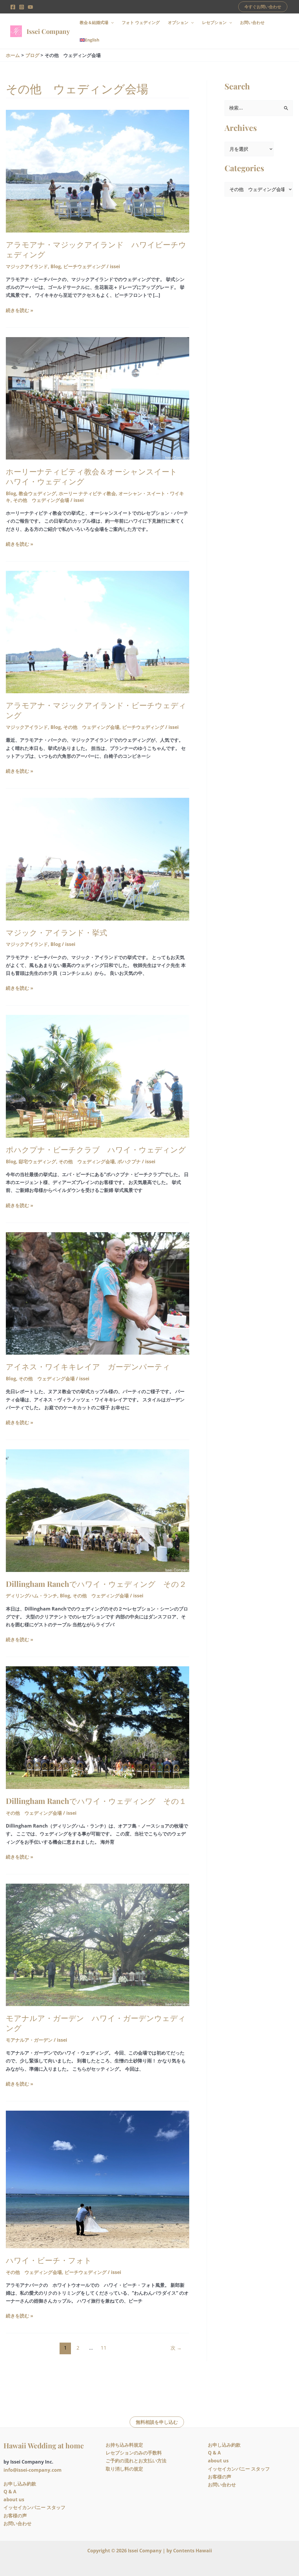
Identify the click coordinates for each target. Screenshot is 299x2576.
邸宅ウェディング (37, 1162)
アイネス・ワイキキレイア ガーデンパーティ (88, 1366)
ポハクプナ (129, 1162)
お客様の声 (15, 2516)
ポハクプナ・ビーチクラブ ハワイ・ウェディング (96, 1149)
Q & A (10, 2492)
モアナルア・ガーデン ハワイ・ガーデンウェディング (96, 2023)
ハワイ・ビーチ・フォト (49, 2260)
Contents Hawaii (193, 2551)
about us (14, 2499)
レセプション (214, 22)
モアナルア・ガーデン (29, 2040)
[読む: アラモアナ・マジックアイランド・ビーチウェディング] (98, 632)
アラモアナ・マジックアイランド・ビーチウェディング (96, 710)
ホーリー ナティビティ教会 (87, 493)
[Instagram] (22, 7)
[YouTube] (30, 7)
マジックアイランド (27, 266)
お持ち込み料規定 (124, 2445)
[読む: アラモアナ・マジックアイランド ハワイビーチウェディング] (98, 171)
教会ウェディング (37, 493)
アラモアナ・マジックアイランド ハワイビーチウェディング (96, 249)
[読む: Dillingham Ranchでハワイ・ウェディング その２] (98, 1510)
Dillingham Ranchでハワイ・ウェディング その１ (96, 1801)
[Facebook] (13, 7)
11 (104, 2348)
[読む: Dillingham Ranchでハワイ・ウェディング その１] (98, 1727)
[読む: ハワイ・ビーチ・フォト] (98, 2179)
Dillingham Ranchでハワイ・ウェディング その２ (96, 1584)
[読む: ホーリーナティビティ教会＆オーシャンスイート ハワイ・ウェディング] (98, 398)
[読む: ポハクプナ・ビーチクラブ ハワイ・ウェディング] (98, 1076)
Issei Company (48, 31)
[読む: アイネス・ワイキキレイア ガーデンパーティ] (98, 1293)
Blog (56, 266)
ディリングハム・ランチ (32, 1596)
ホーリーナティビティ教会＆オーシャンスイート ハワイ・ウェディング (95, 476)
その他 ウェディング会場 (41, 500)
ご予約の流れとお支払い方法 (136, 2461)
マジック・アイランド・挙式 (57, 932)
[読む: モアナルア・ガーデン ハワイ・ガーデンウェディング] (98, 1944)
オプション (178, 22)
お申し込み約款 (20, 2484)
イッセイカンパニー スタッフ (34, 2507)
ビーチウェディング (84, 266)
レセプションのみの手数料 (134, 2453)
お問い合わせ (252, 22)
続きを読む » (20, 310)
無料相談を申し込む (157, 2422)
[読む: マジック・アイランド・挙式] (98, 859)
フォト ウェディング (141, 22)
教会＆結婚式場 (94, 22)
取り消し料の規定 (124, 2469)
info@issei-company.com (33, 2470)
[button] (263, 7)
